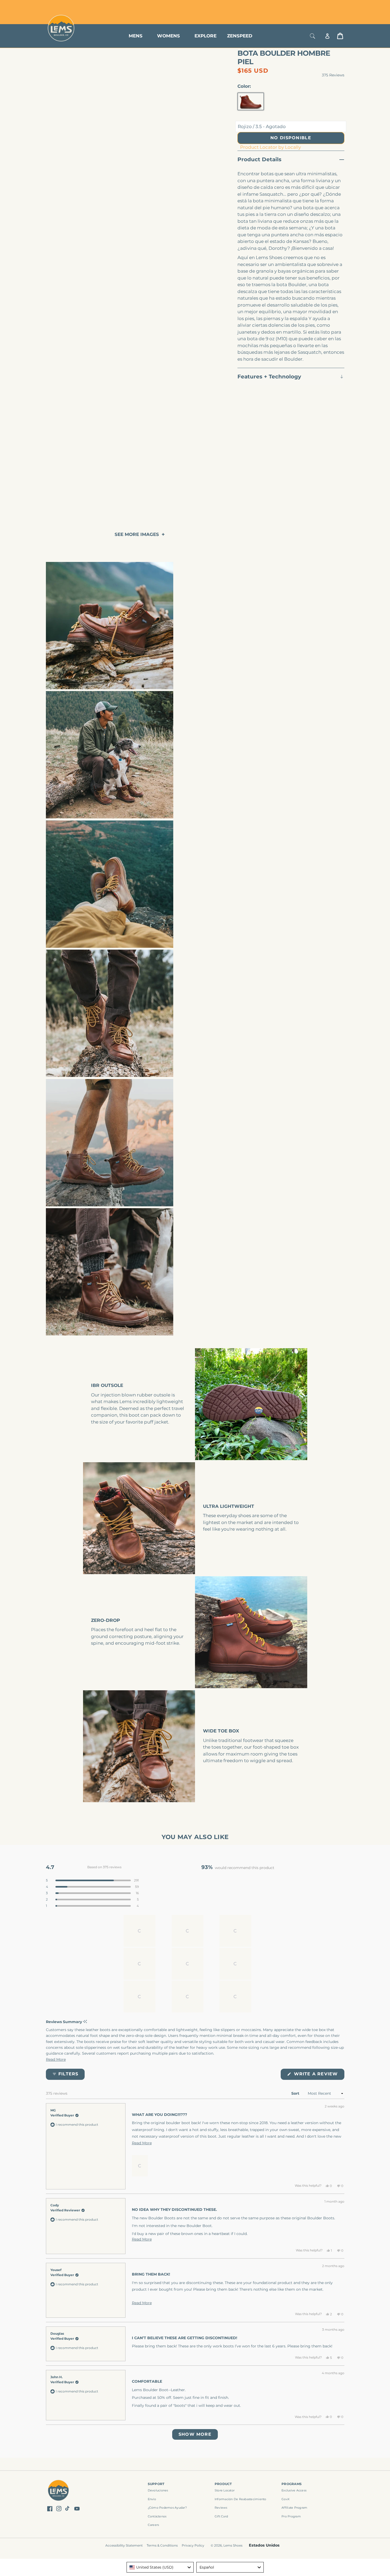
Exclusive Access (294, 2490)
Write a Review (318, 2075)
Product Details (259, 159)
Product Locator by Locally (270, 147)
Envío (152, 2499)
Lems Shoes (233, 2545)
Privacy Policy (193, 2545)
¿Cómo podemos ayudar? (167, 2508)
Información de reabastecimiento (241, 2499)
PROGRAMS (292, 2484)
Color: (244, 86)
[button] (92, 1880)
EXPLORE (205, 36)
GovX (285, 2499)
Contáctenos (157, 2516)
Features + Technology (269, 377)
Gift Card (221, 2516)
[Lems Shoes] (59, 2491)
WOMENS (168, 36)
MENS (136, 36)
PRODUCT (223, 2484)
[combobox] (160, 2567)
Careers (153, 2525)
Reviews (221, 2508)
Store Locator (308, 6)
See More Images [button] (137, 534)
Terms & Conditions (162, 2545)
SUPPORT (156, 2484)
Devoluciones (158, 2490)
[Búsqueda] (313, 36)
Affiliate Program (294, 2508)
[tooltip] (85, 2022)
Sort (296, 2093)
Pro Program (291, 2516)
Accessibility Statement (124, 2545)
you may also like (195, 1837)
